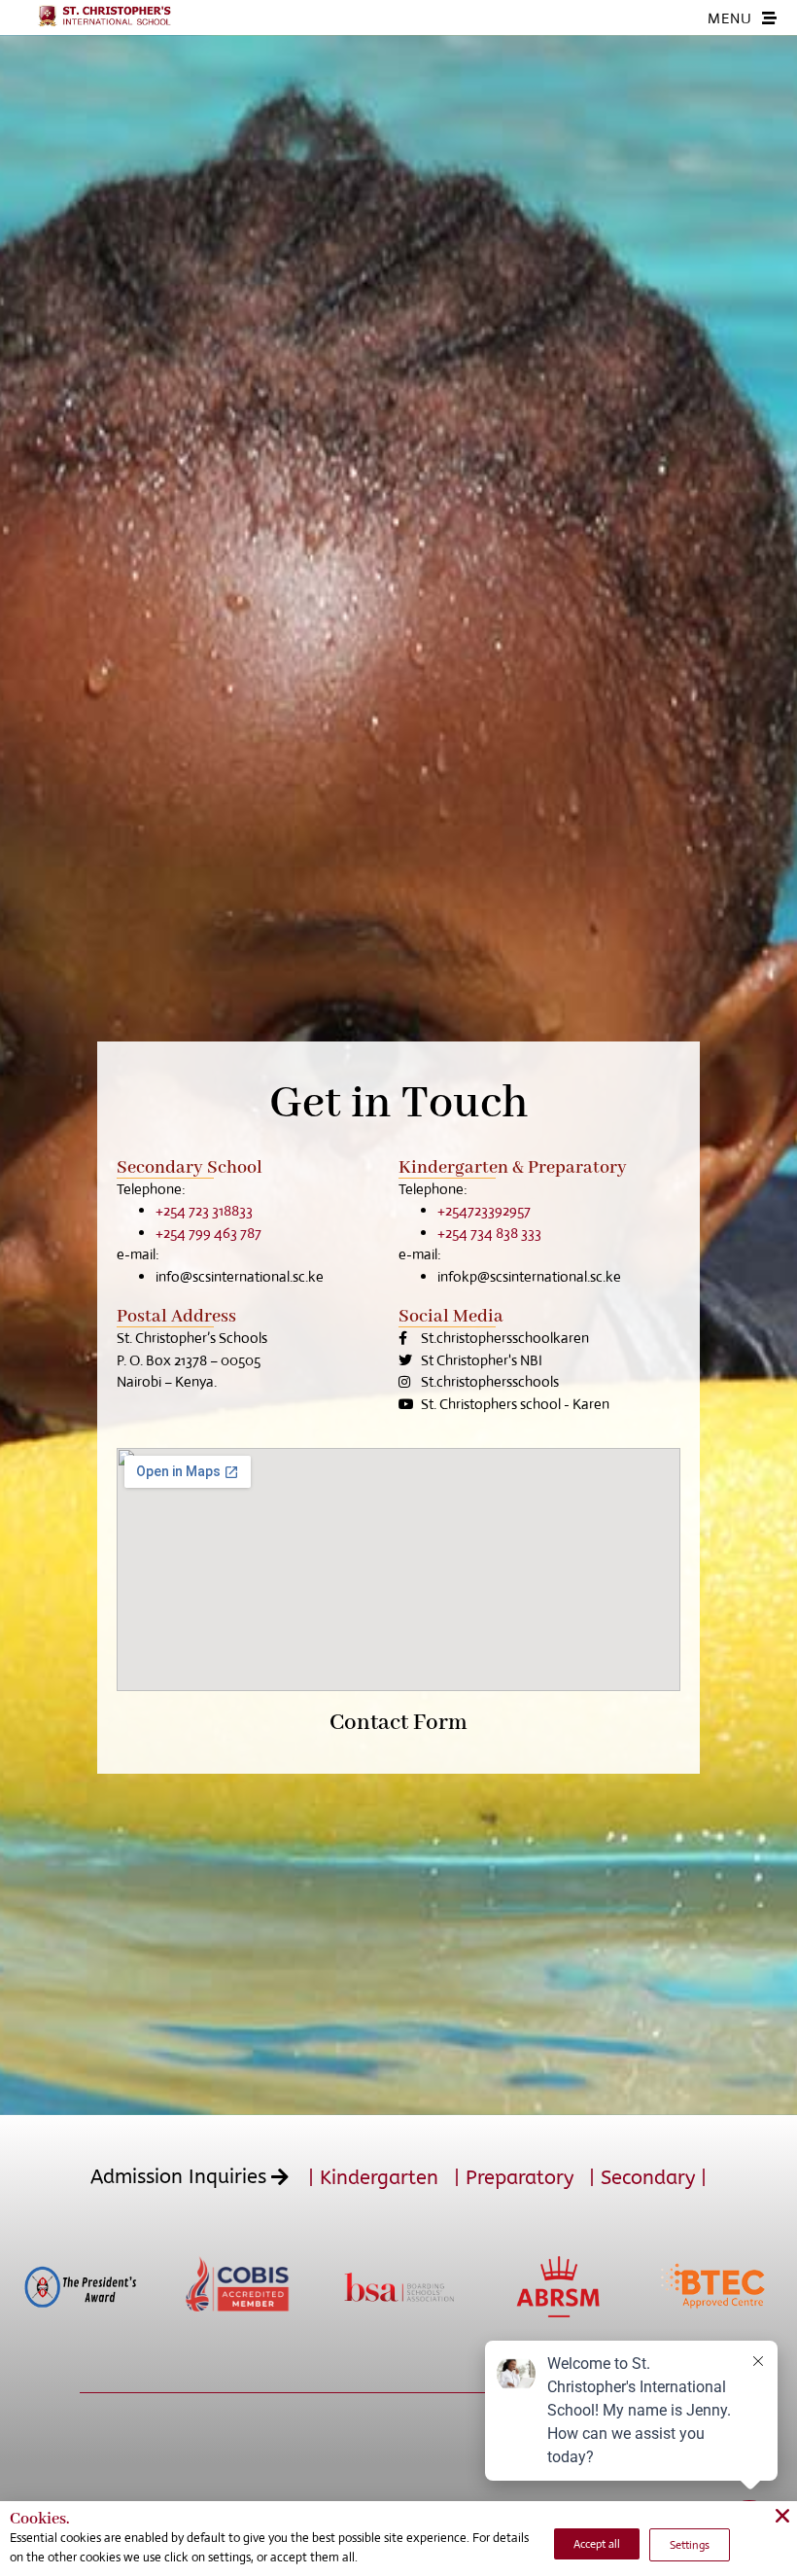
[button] (199, 2177)
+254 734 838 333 (489, 1233)
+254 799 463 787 (208, 1233)
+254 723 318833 (204, 1210)
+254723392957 (484, 1210)
